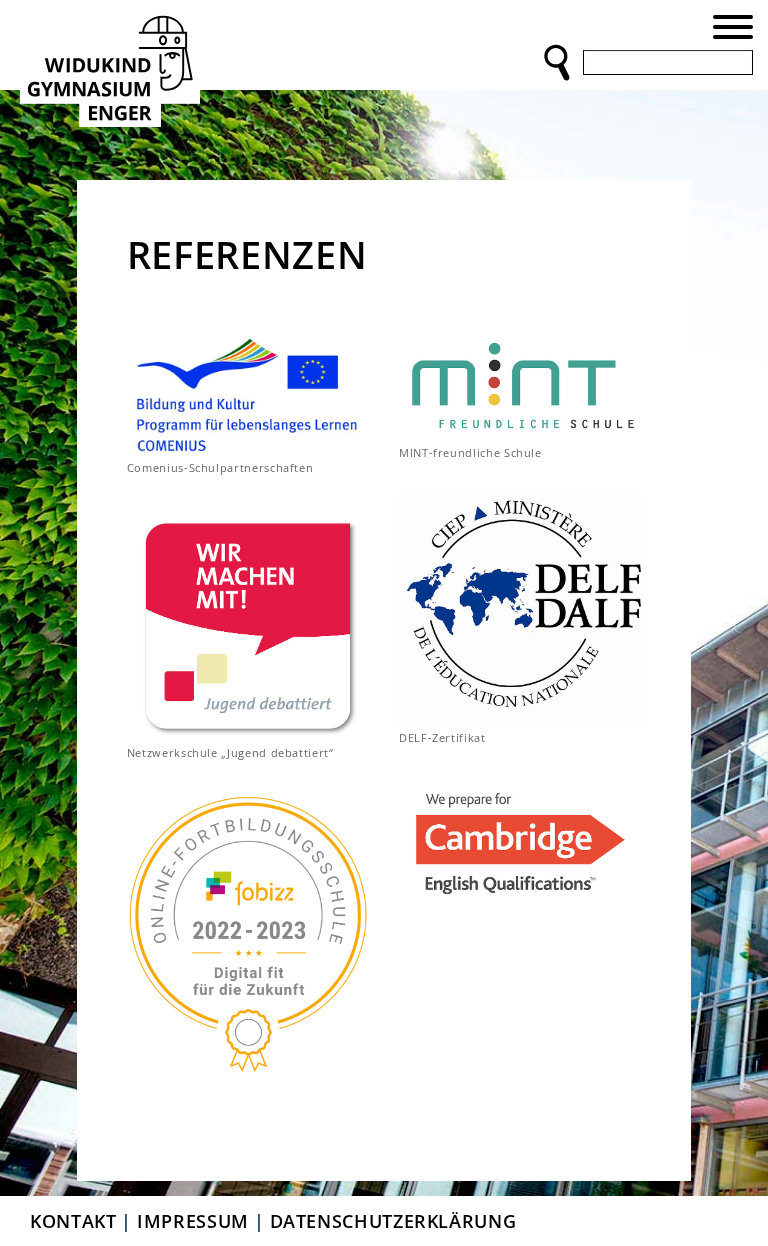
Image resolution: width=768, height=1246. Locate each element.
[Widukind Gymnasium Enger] (110, 67)
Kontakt (73, 1221)
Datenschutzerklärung (393, 1221)
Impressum (193, 1221)
